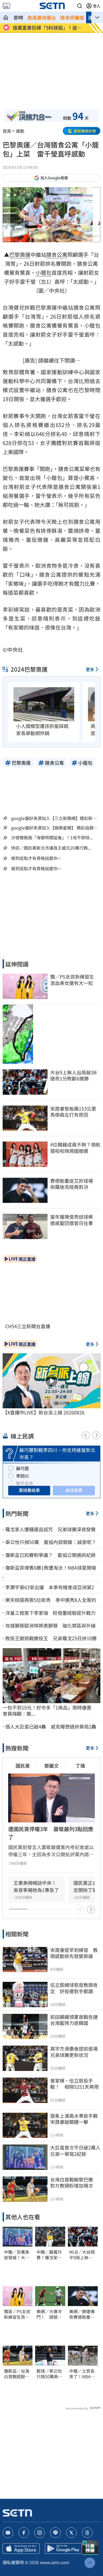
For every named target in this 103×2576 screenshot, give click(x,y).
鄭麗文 (51, 1766)
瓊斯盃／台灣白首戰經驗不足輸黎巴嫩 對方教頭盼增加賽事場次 (17, 2374)
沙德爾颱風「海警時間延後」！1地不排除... (52, 838)
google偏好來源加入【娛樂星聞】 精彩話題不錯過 (54, 828)
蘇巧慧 (22, 1468)
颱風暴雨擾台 (42, 17)
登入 (97, 6)
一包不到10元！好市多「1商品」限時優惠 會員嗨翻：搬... (49, 1711)
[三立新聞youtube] (8, 2533)
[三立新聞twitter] (71, 2533)
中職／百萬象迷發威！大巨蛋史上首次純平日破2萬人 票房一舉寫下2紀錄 (18, 2255)
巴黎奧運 (20, 255)
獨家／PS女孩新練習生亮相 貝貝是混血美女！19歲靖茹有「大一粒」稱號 (18, 2314)
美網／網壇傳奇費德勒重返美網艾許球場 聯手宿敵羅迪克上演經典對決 (83, 2314)
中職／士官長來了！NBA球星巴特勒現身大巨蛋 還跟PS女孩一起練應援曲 (82, 2374)
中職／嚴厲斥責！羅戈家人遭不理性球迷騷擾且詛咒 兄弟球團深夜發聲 (49, 2255)
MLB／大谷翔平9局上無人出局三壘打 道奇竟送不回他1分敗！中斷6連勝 (82, 2255)
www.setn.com (55, 2562)
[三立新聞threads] (87, 2533)
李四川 (22, 1476)
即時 (18, 17)
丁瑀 (80, 1766)
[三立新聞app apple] (21, 2549)
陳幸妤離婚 (72, 17)
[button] (79, 6)
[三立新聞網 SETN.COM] (6, 17)
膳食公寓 (57, 255)
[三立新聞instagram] (40, 2533)
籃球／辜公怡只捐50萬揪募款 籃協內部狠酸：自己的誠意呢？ (49, 2374)
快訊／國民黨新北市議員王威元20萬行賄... (51, 848)
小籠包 (44, 272)
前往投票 (74, 1490)
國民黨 (23, 1766)
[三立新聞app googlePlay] (63, 2549)
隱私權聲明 (13, 2562)
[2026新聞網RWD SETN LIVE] (6, 6)
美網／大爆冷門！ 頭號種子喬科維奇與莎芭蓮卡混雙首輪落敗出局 (49, 2314)
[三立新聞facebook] (24, 2533)
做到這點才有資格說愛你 (34, 858)
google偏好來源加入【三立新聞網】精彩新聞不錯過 (54, 818)
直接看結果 (29, 1490)
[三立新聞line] (55, 2533)
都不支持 (25, 1483)
